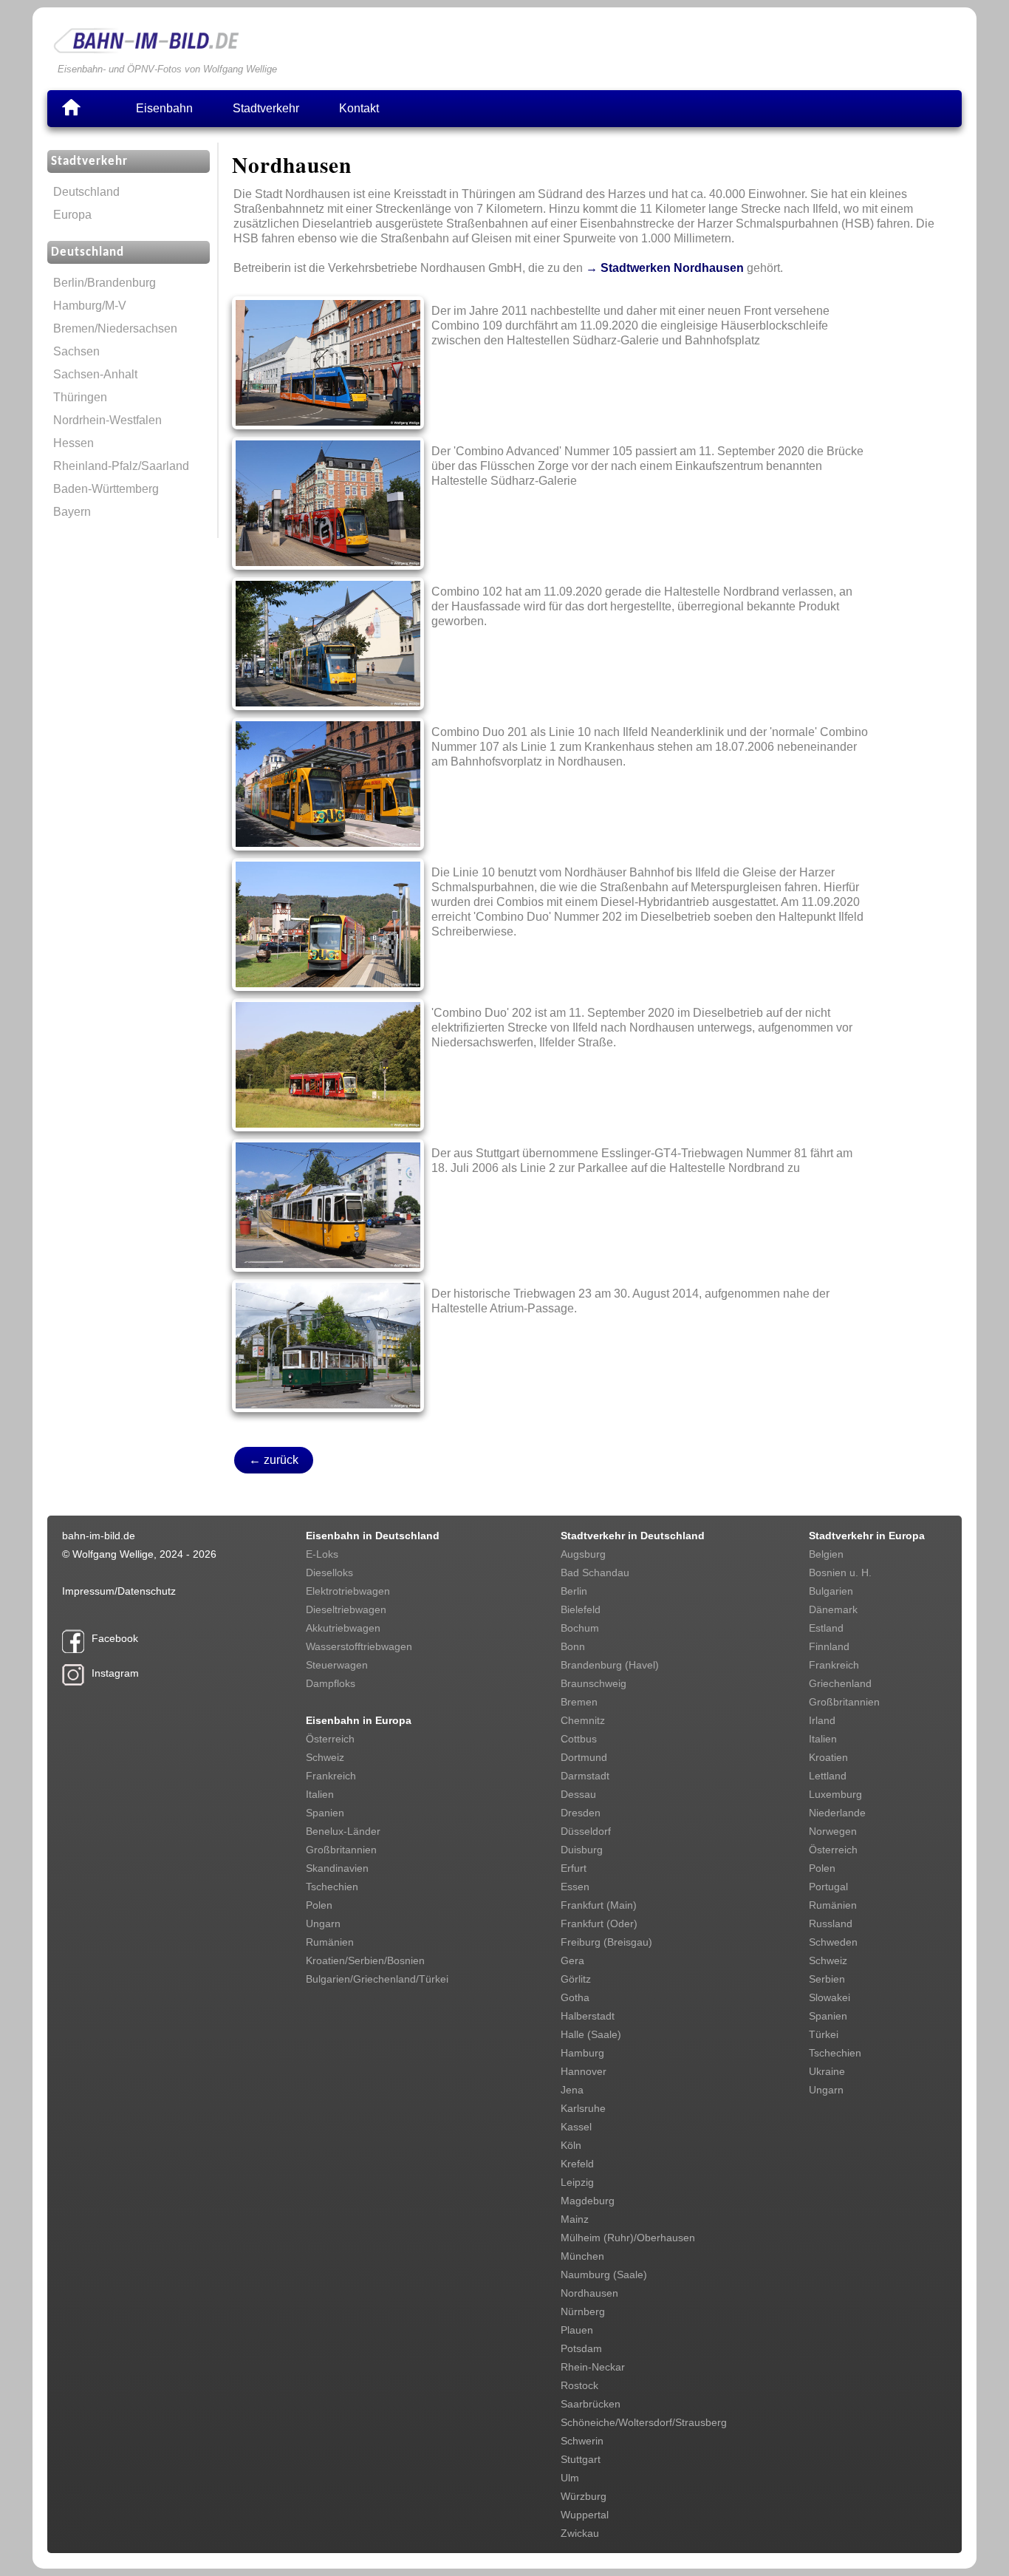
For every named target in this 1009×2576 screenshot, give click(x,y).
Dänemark (833, 1609)
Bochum (580, 1628)
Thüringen (80, 397)
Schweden (833, 1942)
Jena (572, 2090)
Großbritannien (341, 1850)
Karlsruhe (583, 2108)
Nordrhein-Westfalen (107, 420)
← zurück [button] (274, 1460)
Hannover (584, 2071)
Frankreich (331, 1776)
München (582, 2256)
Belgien (826, 1554)
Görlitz (576, 1979)
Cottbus (579, 1739)
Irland (822, 1720)
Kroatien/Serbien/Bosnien (365, 1960)
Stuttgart (581, 2459)
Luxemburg (835, 1794)
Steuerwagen (337, 1665)
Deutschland (86, 192)
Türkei (824, 2034)
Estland (826, 1628)
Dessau (578, 1794)
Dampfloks (331, 1683)
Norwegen (833, 1831)
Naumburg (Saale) (604, 2275)
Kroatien (828, 1757)
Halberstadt (588, 2016)
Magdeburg (588, 2201)
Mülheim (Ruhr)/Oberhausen (628, 2238)
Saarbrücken (591, 2404)
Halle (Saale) (591, 2034)
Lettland (828, 1776)
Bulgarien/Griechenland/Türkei (377, 1979)
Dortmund (584, 1757)
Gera (572, 1960)
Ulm (570, 2478)
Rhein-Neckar (593, 2367)
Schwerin (582, 2441)
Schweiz (325, 1757)
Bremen (579, 1702)
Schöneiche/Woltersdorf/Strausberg (644, 2422)
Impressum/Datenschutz (119, 1591)
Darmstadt (585, 1776)
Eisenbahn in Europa (359, 1720)
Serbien (827, 1979)
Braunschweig (594, 1683)
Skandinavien (337, 1868)
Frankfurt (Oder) (599, 1924)
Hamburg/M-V (90, 306)
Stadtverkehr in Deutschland (633, 1536)
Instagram (115, 1673)
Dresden (581, 1813)
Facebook (115, 1638)
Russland (831, 1924)
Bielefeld (581, 1609)
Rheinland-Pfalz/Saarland (121, 466)
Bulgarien (831, 1591)
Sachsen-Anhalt (95, 374)
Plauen (577, 2330)
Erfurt (574, 1868)
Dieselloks (329, 1572)
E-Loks (322, 1554)
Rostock (579, 2385)
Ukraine (827, 2071)
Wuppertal (585, 2515)
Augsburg (583, 1554)
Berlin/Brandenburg (105, 283)
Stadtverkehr (266, 108)
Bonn (573, 1646)
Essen (575, 1887)
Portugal (828, 1887)
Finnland (829, 1646)
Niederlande (837, 1813)
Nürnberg (583, 2311)
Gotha (575, 1997)
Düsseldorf (586, 1831)
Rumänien (330, 1942)
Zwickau (580, 2533)
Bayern (72, 512)
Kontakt (359, 108)
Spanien (325, 1813)
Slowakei (830, 1997)
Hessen (73, 443)
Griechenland (840, 1683)
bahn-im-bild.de (99, 1536)
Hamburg (582, 2053)
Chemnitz (583, 1720)
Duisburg (582, 1850)
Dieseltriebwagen (346, 1609)
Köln (571, 2145)
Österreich (330, 1739)
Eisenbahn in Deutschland (373, 1536)
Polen (319, 1905)
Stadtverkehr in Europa (867, 1536)
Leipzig (577, 2182)
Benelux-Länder (343, 1831)
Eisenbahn (164, 108)
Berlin (574, 1591)
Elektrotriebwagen (348, 1591)
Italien (320, 1794)
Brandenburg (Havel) (610, 1665)
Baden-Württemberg (106, 489)
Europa (72, 215)
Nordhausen (589, 2293)
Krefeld (577, 2164)
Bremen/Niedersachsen (115, 328)
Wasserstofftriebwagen (359, 1646)
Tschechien (332, 1887)
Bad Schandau (595, 1572)
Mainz (575, 2219)
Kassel (576, 2127)
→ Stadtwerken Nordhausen (665, 268)
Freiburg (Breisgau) (606, 1942)
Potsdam (581, 2348)
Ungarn (323, 1924)
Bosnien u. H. (840, 1572)
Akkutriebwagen (343, 1628)
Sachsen (76, 351)
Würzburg (584, 2496)
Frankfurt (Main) (599, 1905)
